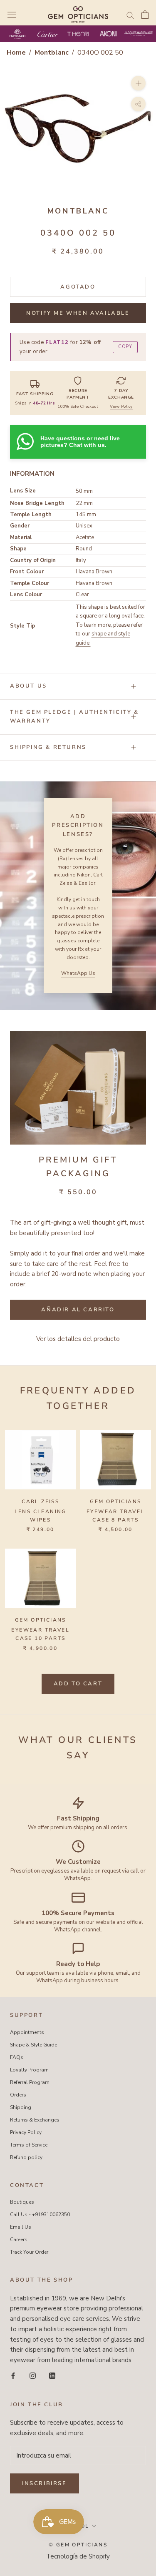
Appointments (27, 2032)
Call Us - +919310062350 (40, 2214)
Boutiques (22, 2202)
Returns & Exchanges (35, 2120)
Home (16, 53)
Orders (18, 2095)
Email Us (21, 2227)
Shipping (21, 2107)
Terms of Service (29, 2145)
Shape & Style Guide (33, 2045)
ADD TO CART (78, 1684)
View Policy (121, 407)
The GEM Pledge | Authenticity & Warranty (74, 717)
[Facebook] (13, 2375)
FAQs (17, 2057)
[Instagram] (33, 2375)
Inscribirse (45, 2483)
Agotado (78, 287)
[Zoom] (138, 83)
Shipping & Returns (48, 747)
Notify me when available (78, 313)
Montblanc (52, 53)
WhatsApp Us (78, 973)
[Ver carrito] (145, 15)
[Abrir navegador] (12, 15)
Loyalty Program (29, 2070)
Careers (19, 2240)
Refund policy (26, 2157)
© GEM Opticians (78, 2545)
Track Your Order (29, 2252)
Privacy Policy (26, 2132)
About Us (28, 686)
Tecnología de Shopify (78, 2556)
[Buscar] (130, 15)
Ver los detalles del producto (78, 1339)
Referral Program (30, 2082)
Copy (125, 347)
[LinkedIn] (52, 2375)
